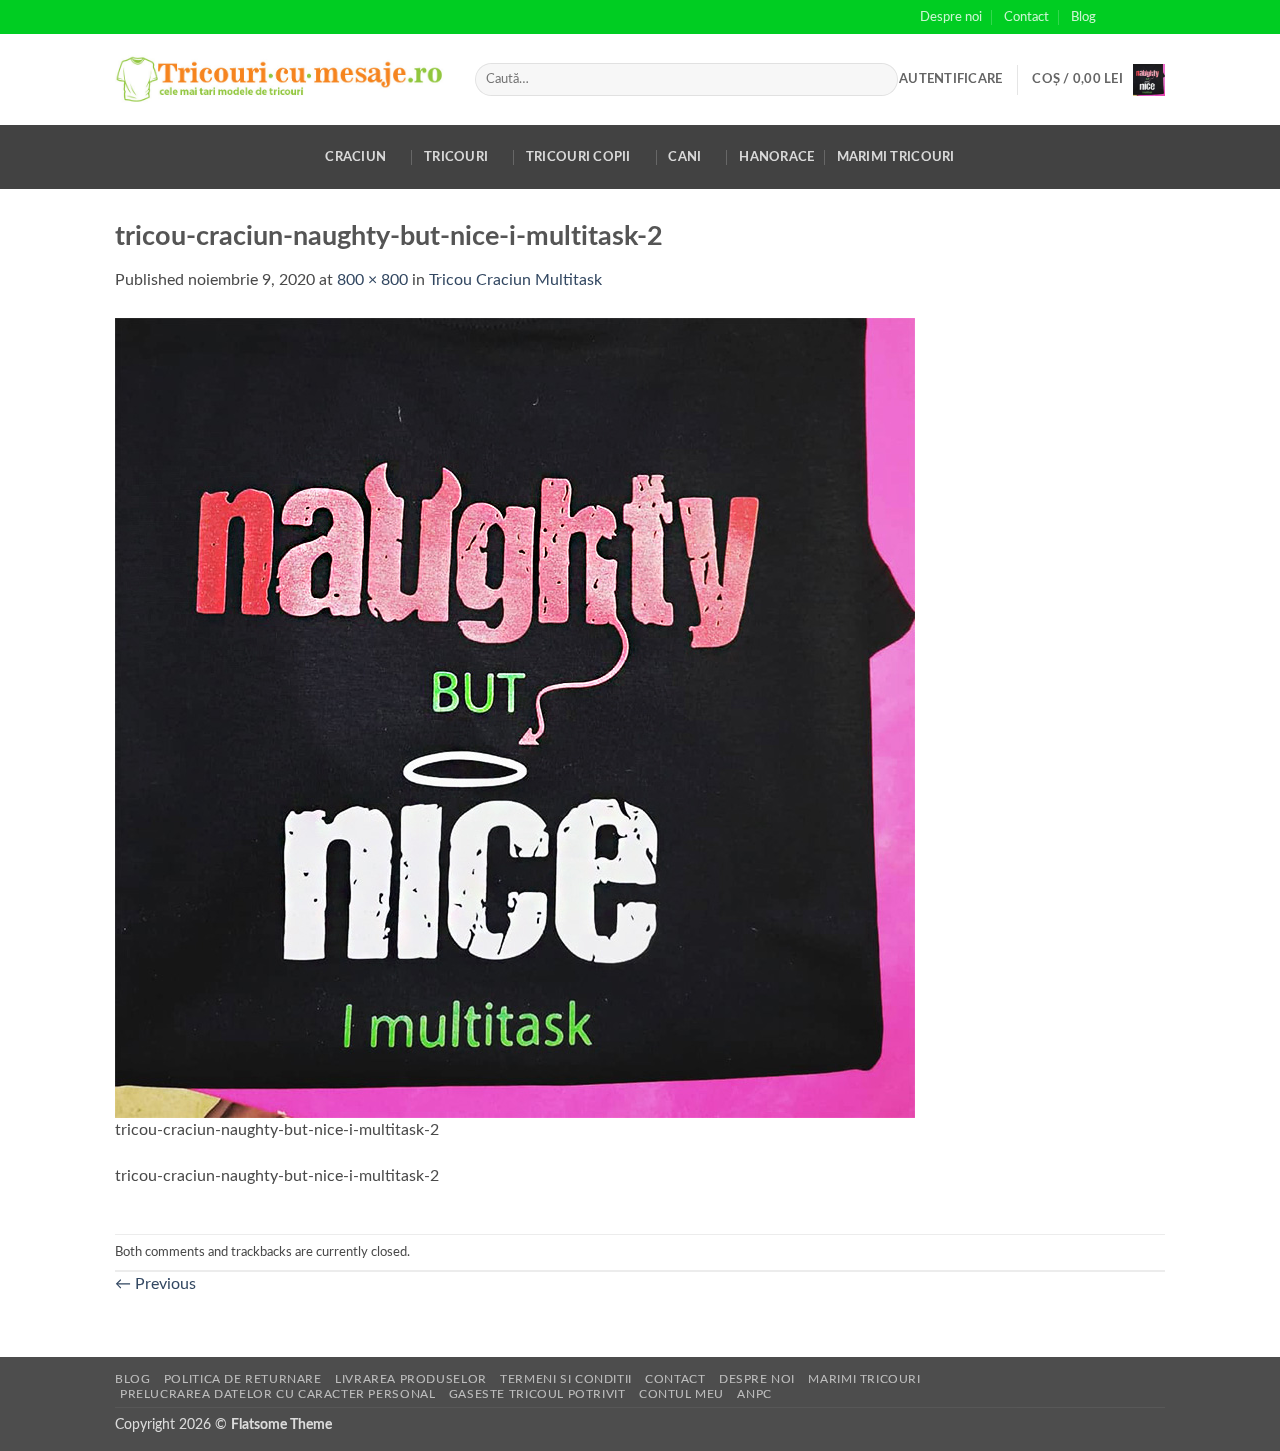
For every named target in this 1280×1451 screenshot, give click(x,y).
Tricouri (456, 157)
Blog (1083, 17)
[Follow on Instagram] (1136, 17)
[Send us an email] (1155, 17)
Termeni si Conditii (566, 1379)
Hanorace (776, 157)
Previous (155, 1284)
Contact (1026, 17)
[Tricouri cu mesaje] (280, 79)
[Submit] (878, 80)
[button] (950, 79)
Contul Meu (681, 1394)
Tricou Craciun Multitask (515, 280)
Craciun (355, 157)
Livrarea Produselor (411, 1379)
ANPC (754, 1394)
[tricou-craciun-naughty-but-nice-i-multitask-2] (515, 717)
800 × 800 (372, 280)
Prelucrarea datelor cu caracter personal (277, 1394)
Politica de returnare (243, 1379)
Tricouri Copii (578, 157)
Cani (684, 157)
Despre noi (951, 17)
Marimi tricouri (896, 157)
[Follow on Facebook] (1117, 17)
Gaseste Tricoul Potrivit (537, 1394)
